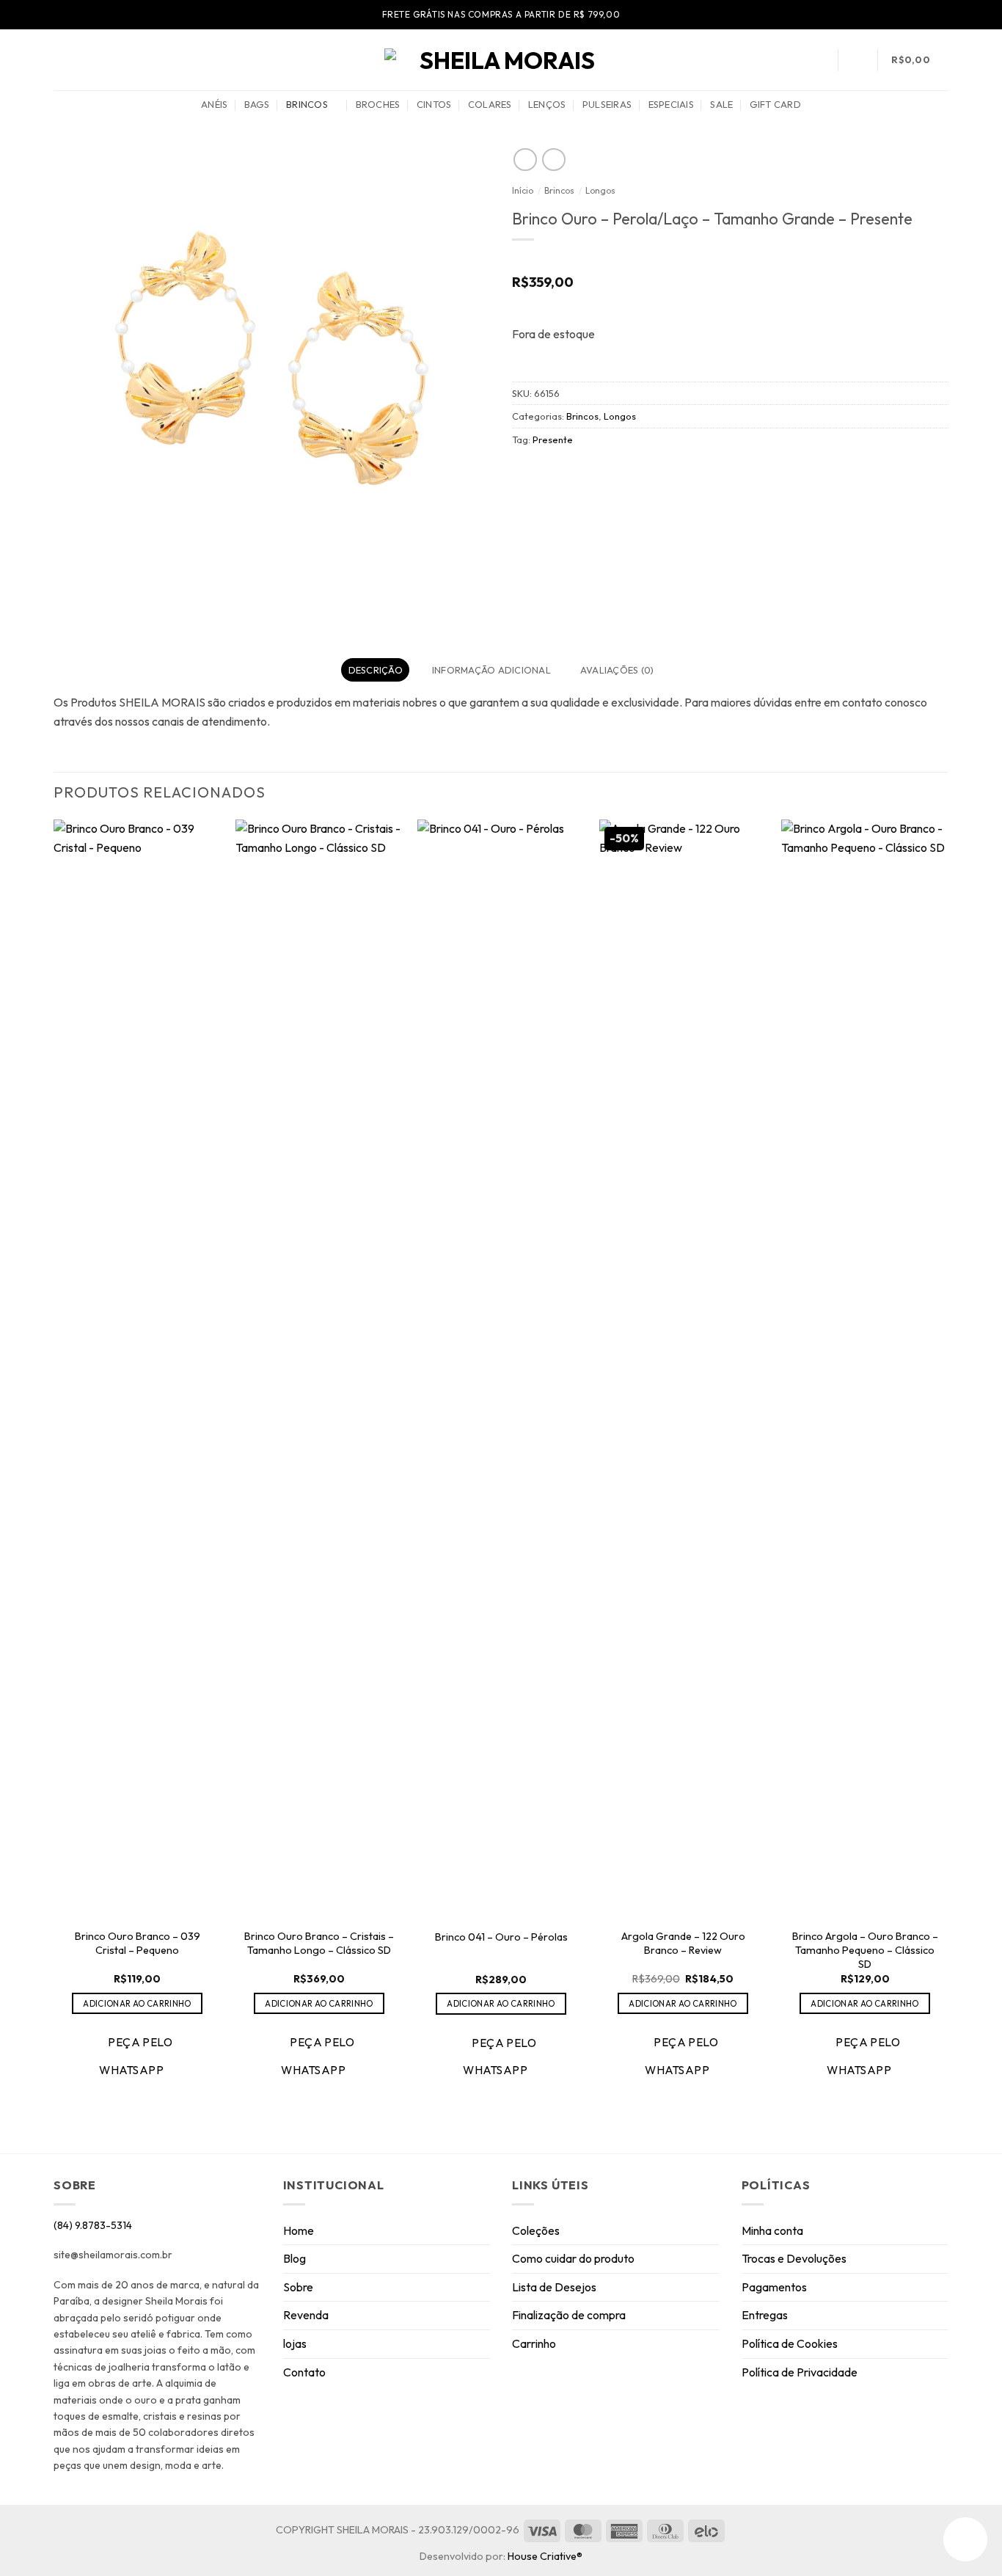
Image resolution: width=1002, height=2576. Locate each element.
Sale (721, 104)
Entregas (765, 2315)
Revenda (306, 2315)
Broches (378, 104)
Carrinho (534, 2343)
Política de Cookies (790, 2343)
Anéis (214, 104)
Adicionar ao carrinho (137, 2003)
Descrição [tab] (376, 670)
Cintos (434, 104)
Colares (490, 104)
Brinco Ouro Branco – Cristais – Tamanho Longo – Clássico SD (319, 1943)
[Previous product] (553, 160)
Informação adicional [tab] (491, 670)
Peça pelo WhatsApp (136, 2055)
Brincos (307, 104)
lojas (295, 2343)
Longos (600, 190)
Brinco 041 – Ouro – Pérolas (501, 1937)
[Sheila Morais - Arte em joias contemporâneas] (501, 60)
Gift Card (775, 104)
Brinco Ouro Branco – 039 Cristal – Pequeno (138, 1943)
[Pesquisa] (818, 59)
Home (299, 2230)
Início (523, 190)
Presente (553, 439)
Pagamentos (774, 2287)
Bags (257, 104)
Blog (295, 2258)
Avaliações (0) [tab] (617, 670)
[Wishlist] (857, 60)
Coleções (536, 2230)
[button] (61, 60)
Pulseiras (607, 104)
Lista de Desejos (554, 2287)
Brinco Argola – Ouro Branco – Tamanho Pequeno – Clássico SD (865, 1950)
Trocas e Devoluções (794, 2258)
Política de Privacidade (800, 2372)
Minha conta (772, 2230)
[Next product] (525, 160)
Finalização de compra (569, 2315)
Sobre (298, 2287)
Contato (304, 2372)
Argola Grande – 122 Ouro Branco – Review (683, 1943)
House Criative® (545, 2556)
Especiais (671, 104)
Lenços (547, 104)
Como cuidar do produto (573, 2258)
